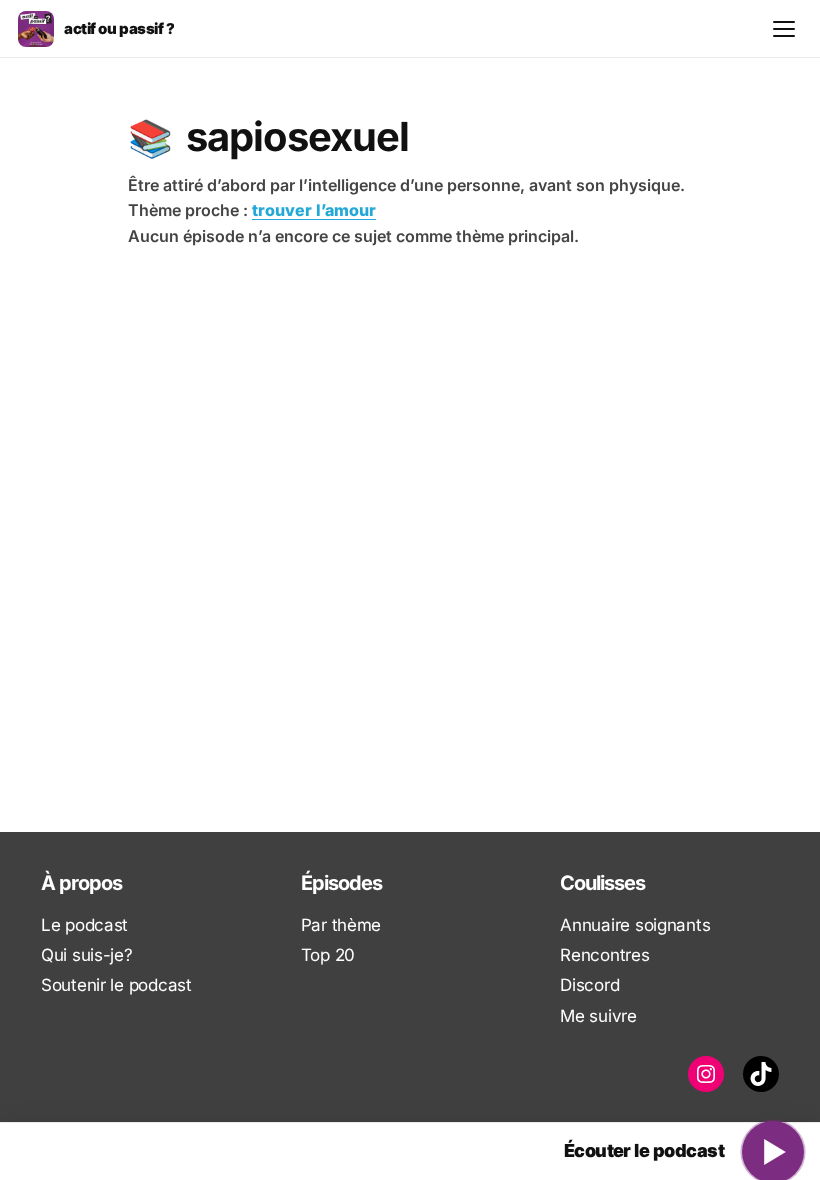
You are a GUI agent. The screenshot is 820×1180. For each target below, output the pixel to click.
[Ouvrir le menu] (784, 29)
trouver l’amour (314, 210)
